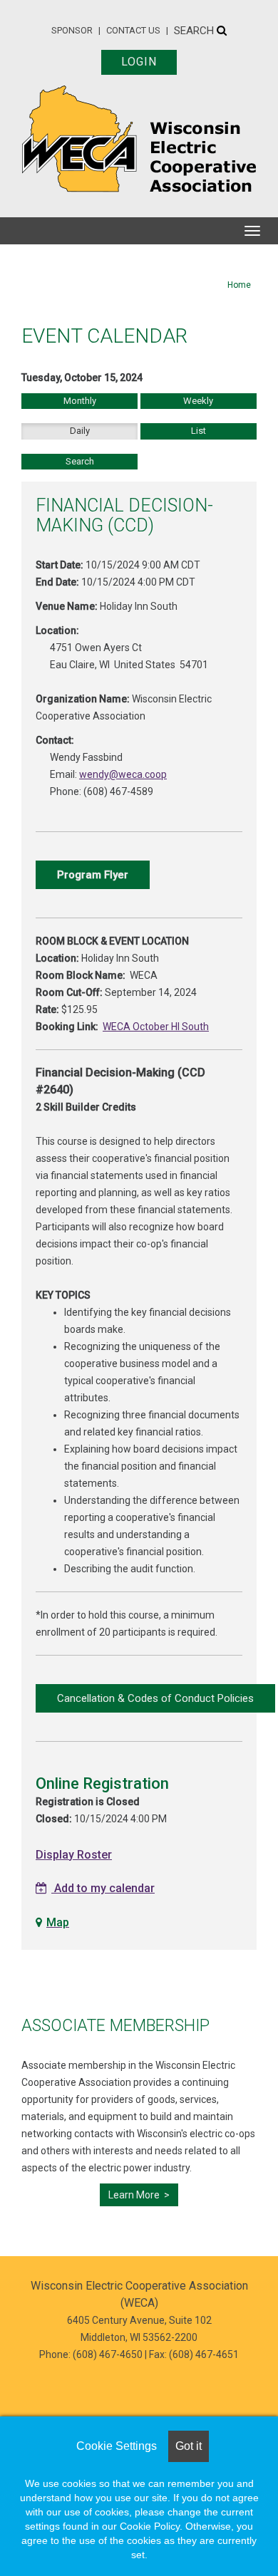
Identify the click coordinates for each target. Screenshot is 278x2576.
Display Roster (74, 1855)
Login (139, 62)
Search (195, 31)
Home (239, 285)
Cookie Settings (117, 2446)
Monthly (80, 401)
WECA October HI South (156, 1027)
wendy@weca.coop (123, 774)
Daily (80, 431)
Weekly (198, 401)
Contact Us (133, 30)
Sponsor (72, 30)
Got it (189, 2446)
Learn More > (139, 2195)
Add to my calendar (103, 1888)
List (199, 431)
